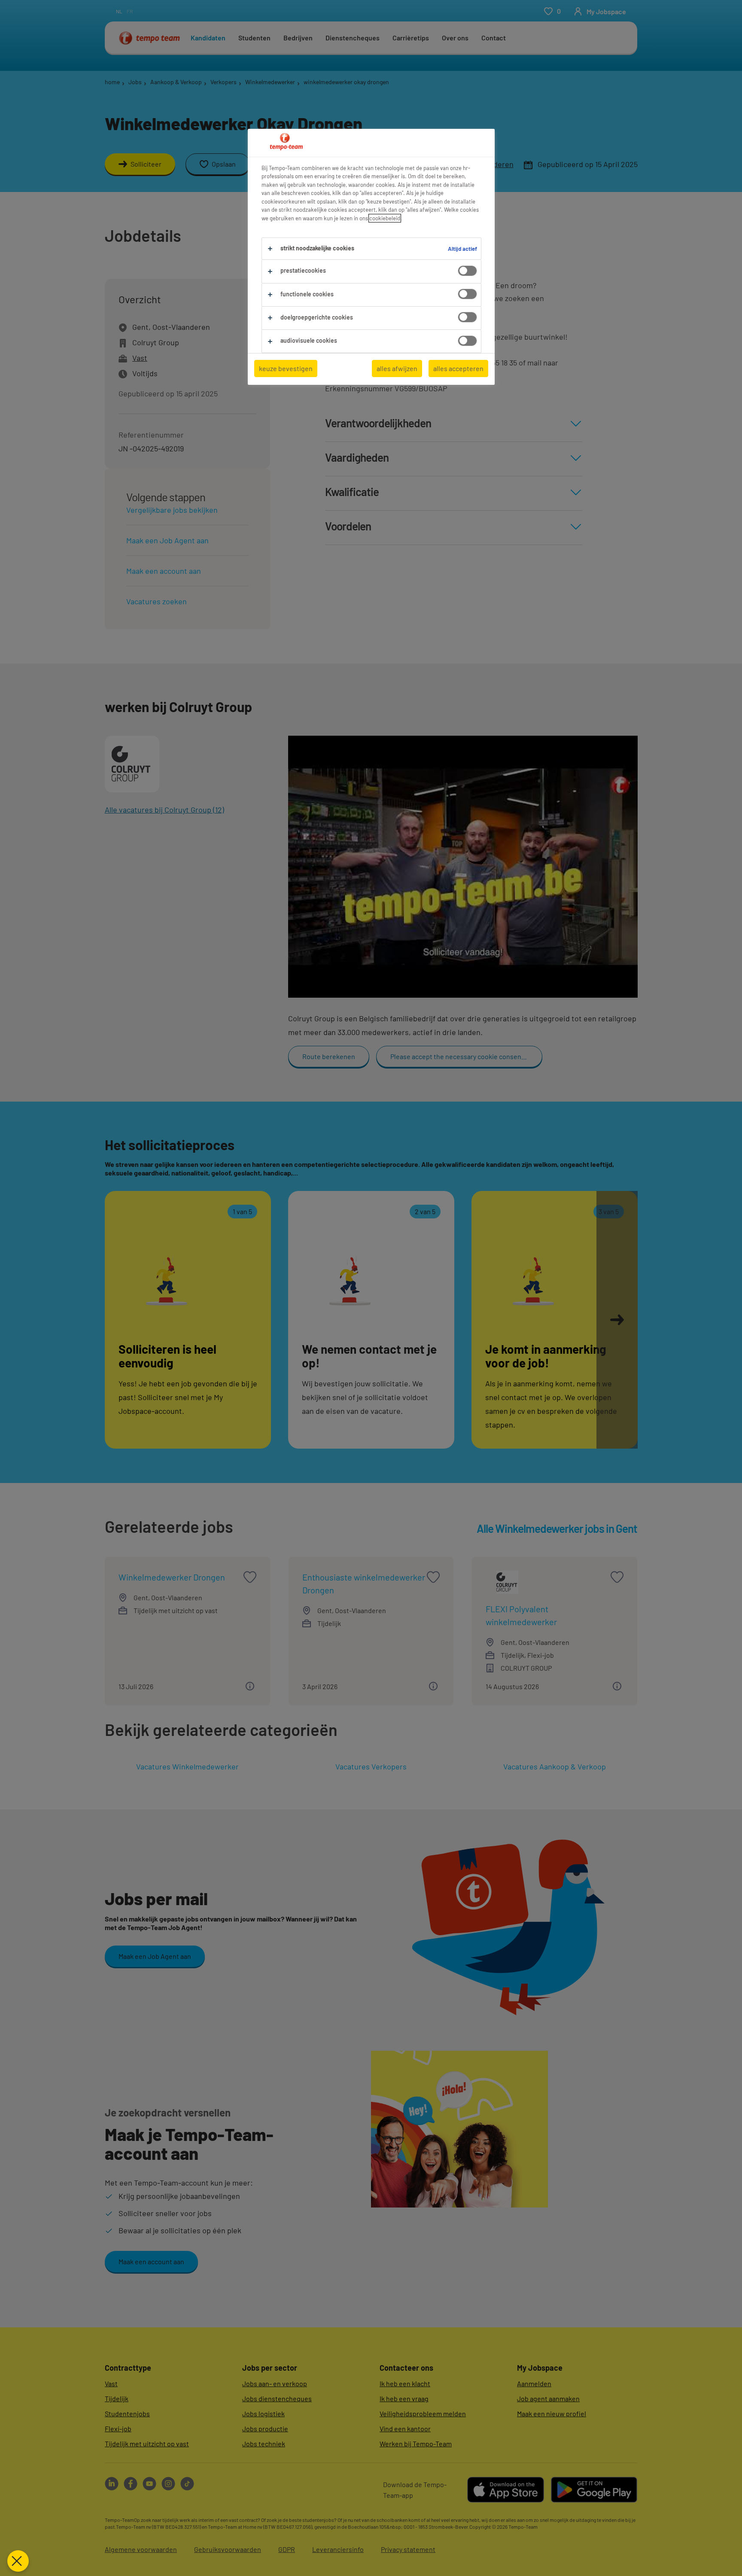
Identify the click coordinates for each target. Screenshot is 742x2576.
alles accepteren (458, 368)
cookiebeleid (385, 218)
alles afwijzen (397, 368)
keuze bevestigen (286, 368)
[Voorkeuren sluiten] (18, 2561)
